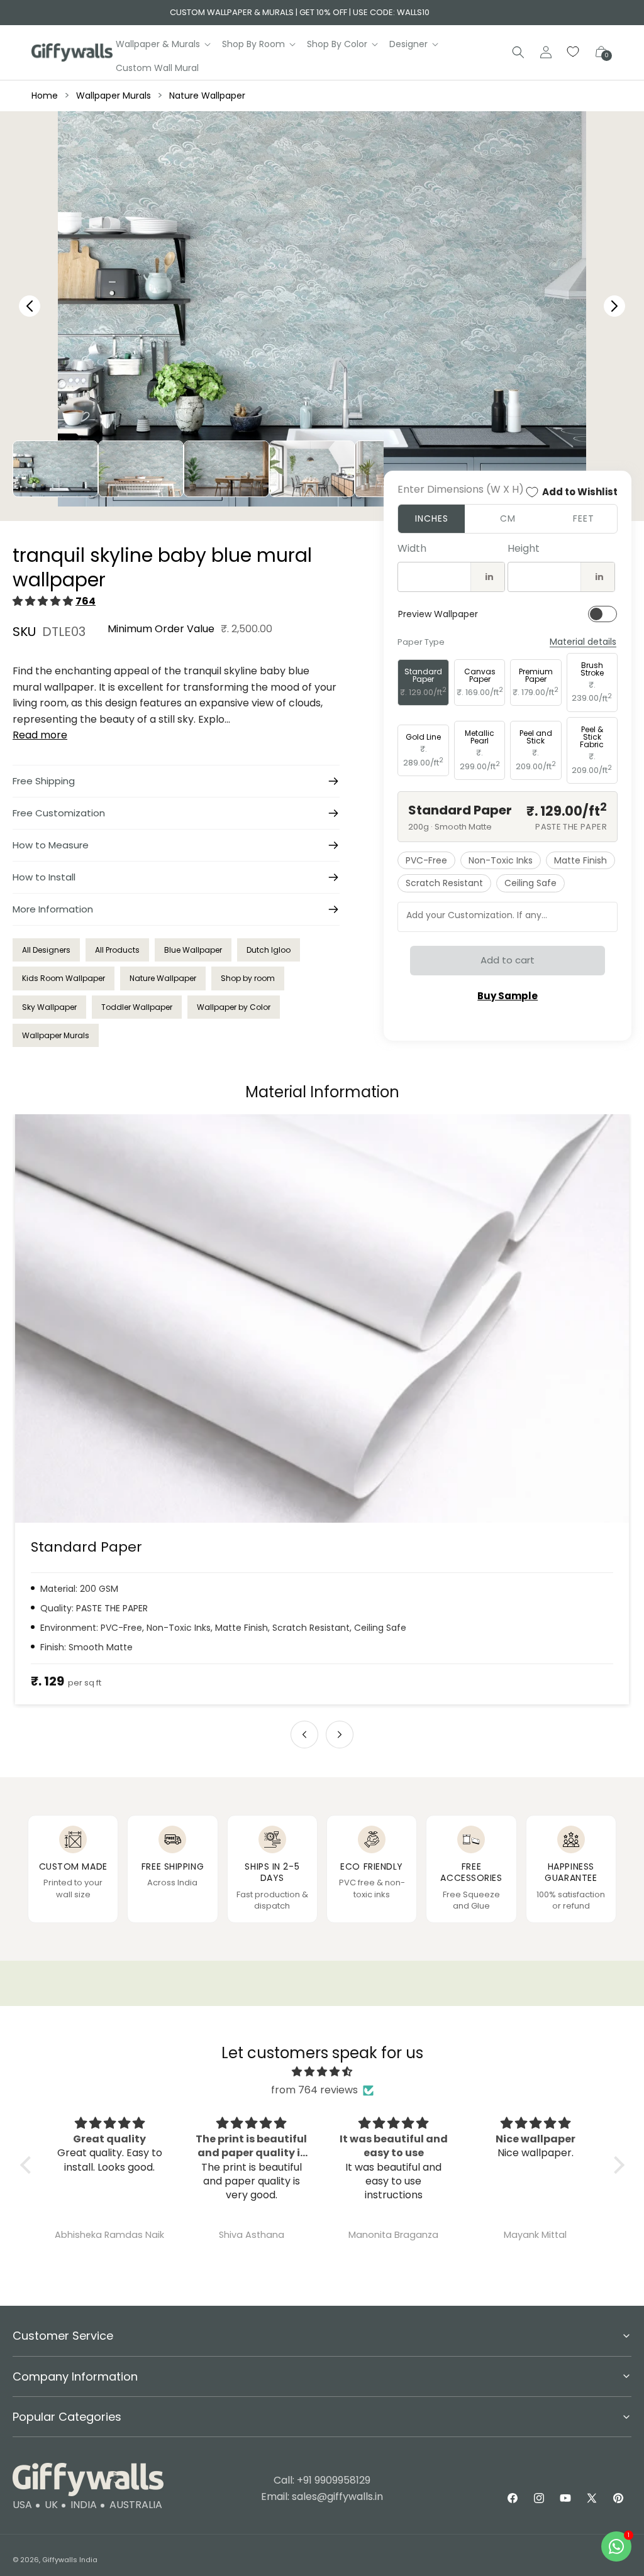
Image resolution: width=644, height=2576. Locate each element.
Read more (40, 735)
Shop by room (248, 978)
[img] (322, 2072)
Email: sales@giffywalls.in (322, 2497)
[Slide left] (304, 1735)
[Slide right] (340, 1735)
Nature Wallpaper (207, 96)
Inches (432, 518)
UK (51, 2505)
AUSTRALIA (136, 2505)
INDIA (84, 2505)
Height (524, 548)
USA (22, 2505)
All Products (117, 950)
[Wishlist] (574, 52)
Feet (584, 518)
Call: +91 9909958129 (322, 2480)
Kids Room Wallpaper (64, 978)
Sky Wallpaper (49, 1007)
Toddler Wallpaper (137, 1007)
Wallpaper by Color (234, 1007)
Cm (508, 518)
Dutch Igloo (269, 950)
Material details (583, 642)
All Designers (46, 950)
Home (45, 96)
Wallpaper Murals (114, 96)
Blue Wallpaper (193, 950)
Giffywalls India (70, 2560)
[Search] (518, 52)
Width (412, 548)
